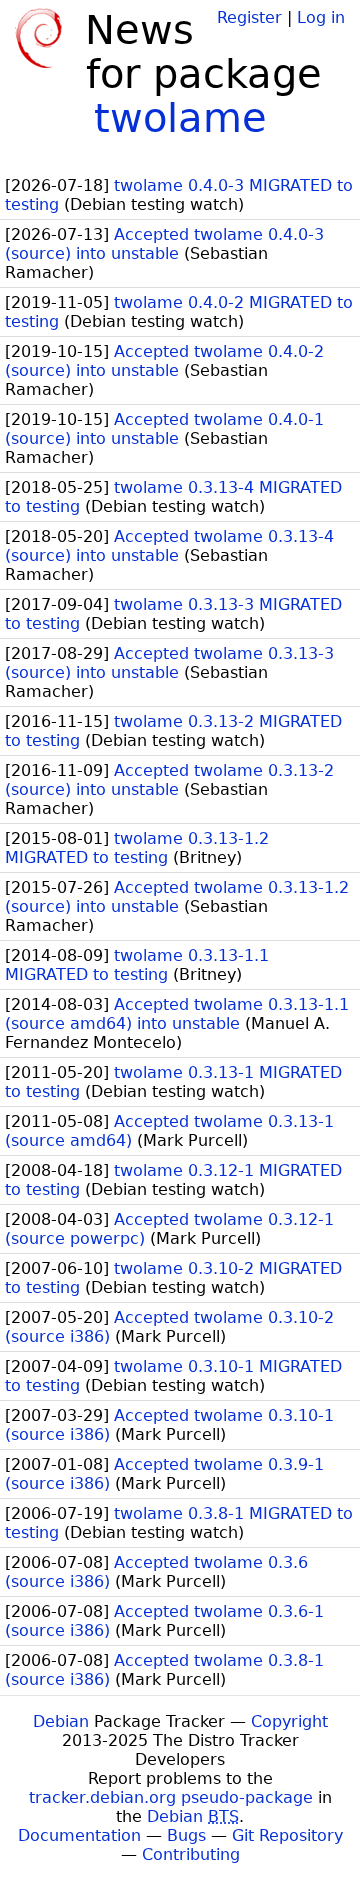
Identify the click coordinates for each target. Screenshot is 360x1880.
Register (249, 17)
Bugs (186, 1835)
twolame (180, 118)
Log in (321, 17)
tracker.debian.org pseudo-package (171, 1797)
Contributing (191, 1854)
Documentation (79, 1835)
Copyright (289, 1721)
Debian (61, 1721)
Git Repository (287, 1835)
